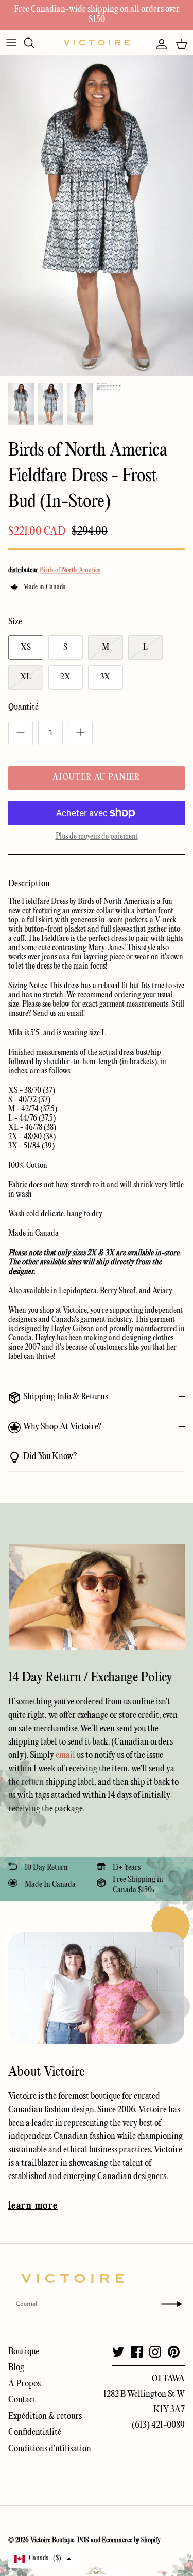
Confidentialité (35, 2432)
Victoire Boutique (52, 2540)
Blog (16, 2368)
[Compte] (159, 44)
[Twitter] (118, 2352)
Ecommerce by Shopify (131, 2540)
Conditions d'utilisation (50, 2449)
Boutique (24, 2352)
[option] (97, 216)
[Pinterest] (174, 2352)
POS (83, 2540)
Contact (22, 2400)
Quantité (23, 707)
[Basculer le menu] (11, 43)
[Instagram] (155, 2352)
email (66, 1756)
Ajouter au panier (96, 778)
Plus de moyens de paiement (97, 837)
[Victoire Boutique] (97, 42)
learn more (33, 2206)
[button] (43, 2559)
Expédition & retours (45, 2417)
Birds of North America (70, 570)
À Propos (24, 2384)
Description (29, 884)
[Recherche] (34, 43)
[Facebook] (137, 2352)
